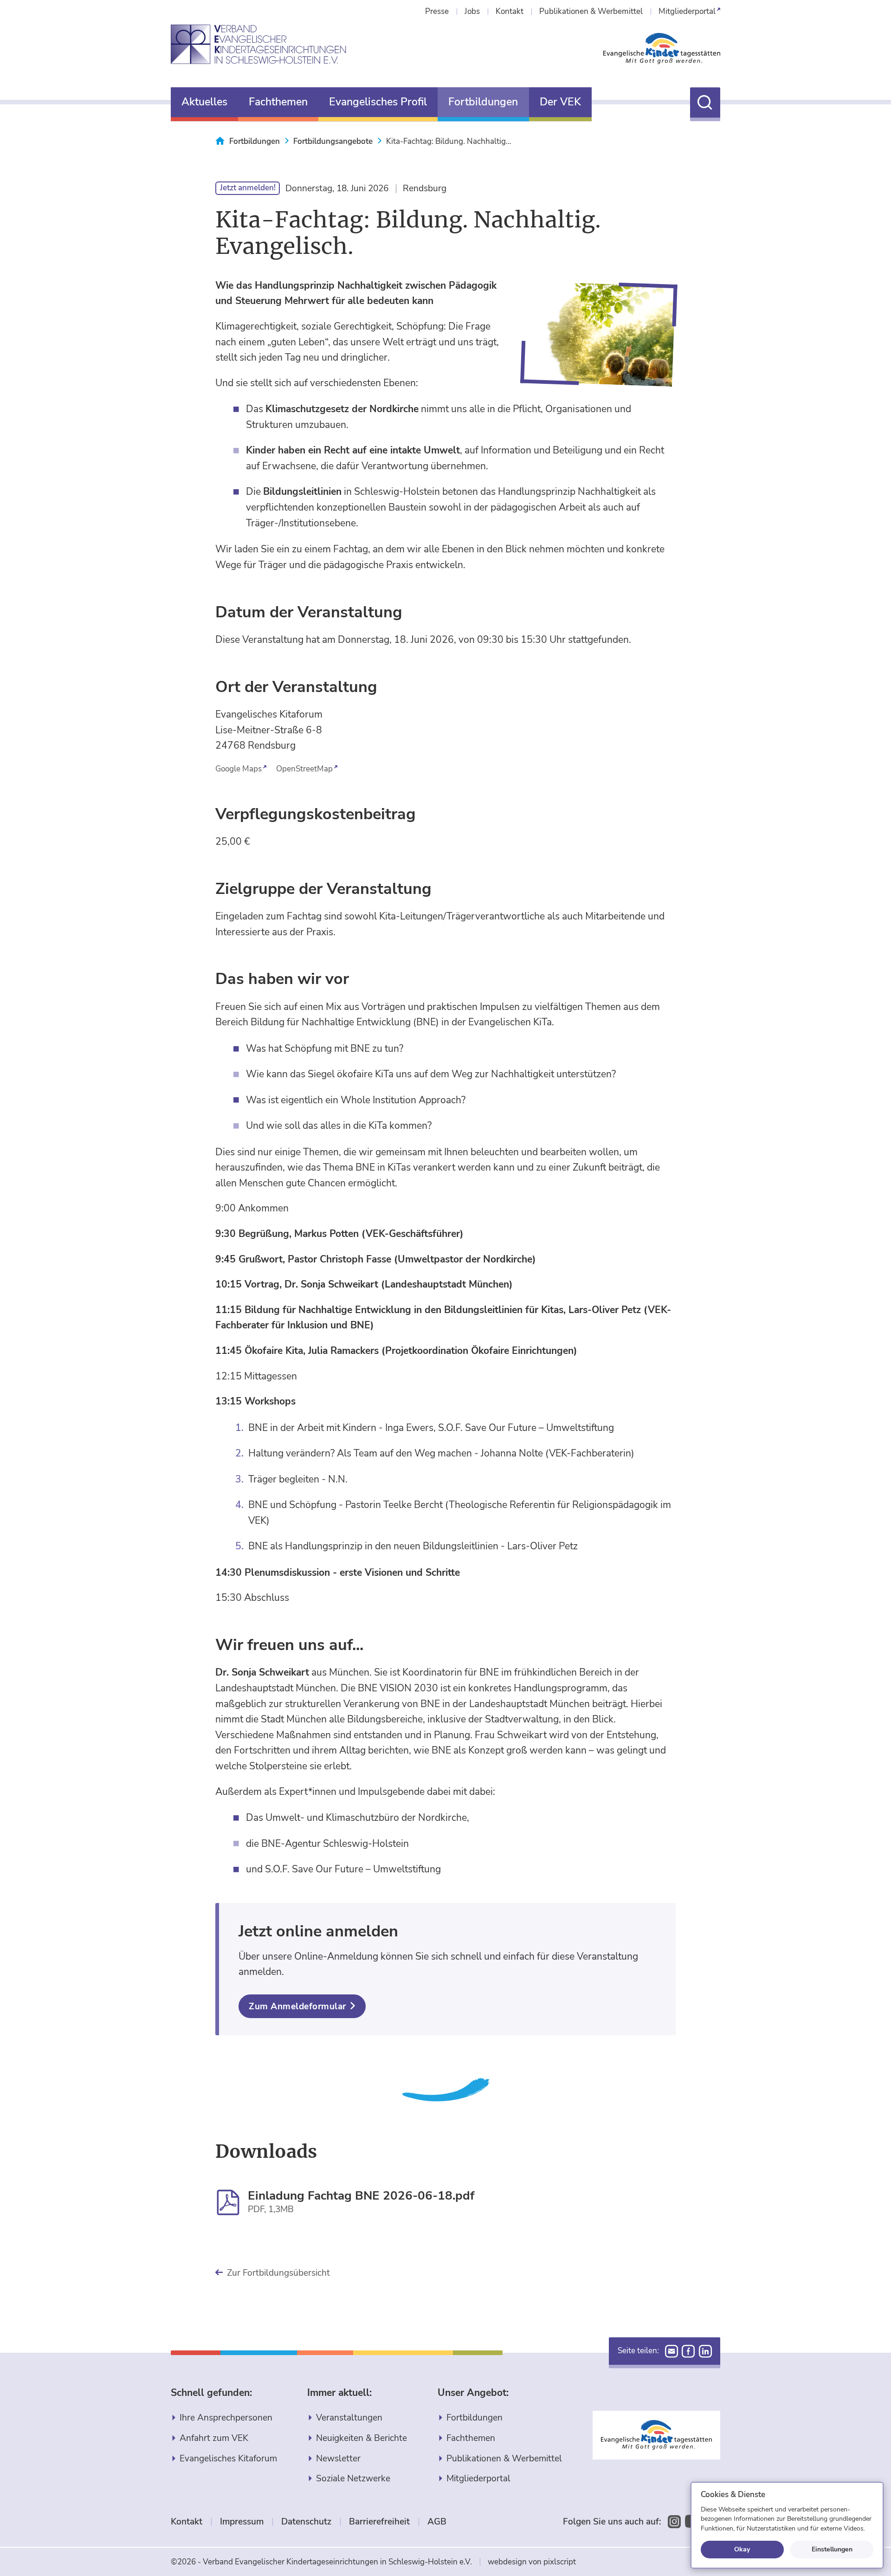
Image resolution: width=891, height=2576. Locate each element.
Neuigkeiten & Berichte (362, 2438)
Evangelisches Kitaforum (228, 2459)
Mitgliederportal (478, 2479)
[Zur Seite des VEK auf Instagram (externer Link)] (674, 2522)
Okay (742, 2549)
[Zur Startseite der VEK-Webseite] (258, 45)
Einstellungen (832, 2549)
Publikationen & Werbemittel (504, 2459)
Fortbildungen (475, 2418)
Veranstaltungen (349, 2418)
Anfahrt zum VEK (214, 2438)
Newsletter (338, 2459)
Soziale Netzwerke (353, 2479)
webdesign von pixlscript (532, 2562)
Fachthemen (471, 2438)
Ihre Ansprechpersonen (226, 2418)
